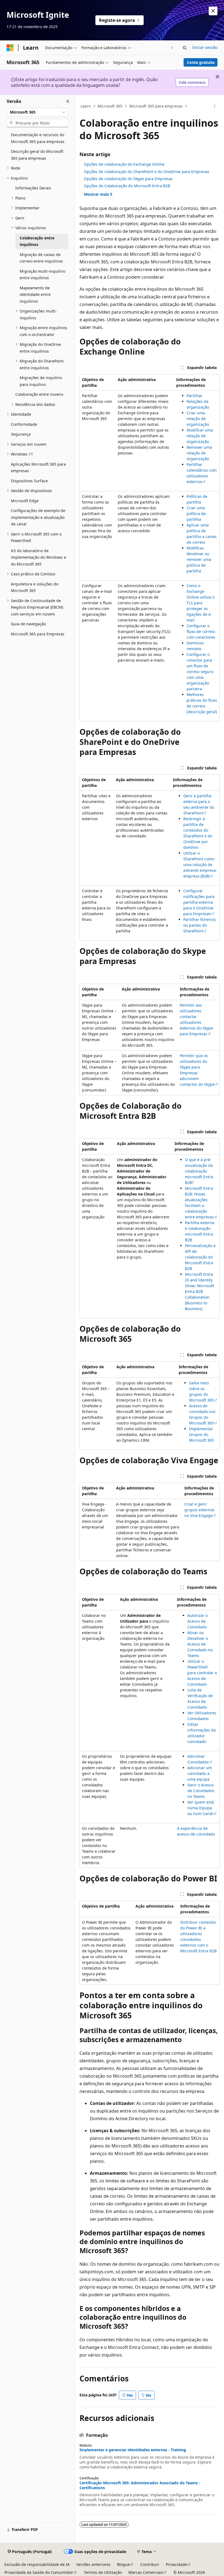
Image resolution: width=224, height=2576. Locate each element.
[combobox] (37, 112)
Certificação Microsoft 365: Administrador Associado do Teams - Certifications (140, 2485)
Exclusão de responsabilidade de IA (37, 2564)
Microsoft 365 (110, 106)
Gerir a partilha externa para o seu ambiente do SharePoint (199, 804)
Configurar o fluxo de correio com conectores (201, 631)
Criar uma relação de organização (198, 419)
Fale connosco (192, 82)
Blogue (123, 2564)
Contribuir (150, 2564)
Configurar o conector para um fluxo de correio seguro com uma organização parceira (200, 672)
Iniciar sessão (205, 47)
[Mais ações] (215, 106)
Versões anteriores (93, 2564)
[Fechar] (68, 102)
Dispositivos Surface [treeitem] (29, 481)
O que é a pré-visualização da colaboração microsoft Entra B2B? (199, 1171)
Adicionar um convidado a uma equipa (200, 1773)
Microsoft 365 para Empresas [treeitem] (38, 634)
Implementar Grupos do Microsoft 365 (201, 1434)
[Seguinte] (172, 48)
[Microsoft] (10, 48)
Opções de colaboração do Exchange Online (124, 164)
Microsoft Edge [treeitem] (25, 501)
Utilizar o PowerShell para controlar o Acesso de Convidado (202, 1673)
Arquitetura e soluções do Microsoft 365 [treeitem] (35, 587)
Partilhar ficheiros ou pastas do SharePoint (200, 925)
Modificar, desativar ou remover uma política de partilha (199, 559)
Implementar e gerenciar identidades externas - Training (133, 2450)
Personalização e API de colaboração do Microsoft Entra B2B (200, 1257)
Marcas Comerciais (146, 2572)
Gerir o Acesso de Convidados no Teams (201, 1791)
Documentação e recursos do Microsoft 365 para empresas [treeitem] (38, 138)
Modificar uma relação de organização (200, 436)
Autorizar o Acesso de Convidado (198, 1621)
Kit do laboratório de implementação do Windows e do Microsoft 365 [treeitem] (39, 557)
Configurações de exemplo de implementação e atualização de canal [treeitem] (38, 517)
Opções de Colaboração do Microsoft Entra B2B (127, 186)
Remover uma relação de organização (199, 453)
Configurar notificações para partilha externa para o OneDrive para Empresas (199, 902)
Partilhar (194, 396)
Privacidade (176, 2564)
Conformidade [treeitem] (24, 424)
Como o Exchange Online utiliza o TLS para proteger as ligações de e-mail (201, 603)
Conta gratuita (201, 62)
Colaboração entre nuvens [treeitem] (39, 394)
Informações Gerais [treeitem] (33, 188)
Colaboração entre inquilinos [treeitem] (37, 241)
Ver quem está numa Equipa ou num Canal (201, 1808)
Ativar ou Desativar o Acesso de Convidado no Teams (200, 1644)
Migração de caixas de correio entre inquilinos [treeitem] (41, 258)
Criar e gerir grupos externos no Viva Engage (199, 1510)
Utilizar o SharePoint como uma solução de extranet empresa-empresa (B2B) (200, 865)
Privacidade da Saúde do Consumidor (39, 2572)
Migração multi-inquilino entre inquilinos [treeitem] (42, 275)
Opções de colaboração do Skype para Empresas (128, 179)
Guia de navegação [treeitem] (28, 624)
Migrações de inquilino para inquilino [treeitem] (41, 381)
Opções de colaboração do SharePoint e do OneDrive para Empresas (147, 172)
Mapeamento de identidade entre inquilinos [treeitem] (35, 295)
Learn (86, 106)
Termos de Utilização (103, 2572)
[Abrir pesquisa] (185, 48)
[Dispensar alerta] (213, 11)
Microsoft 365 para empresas (156, 106)
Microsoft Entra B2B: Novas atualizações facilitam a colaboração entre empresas (199, 1203)
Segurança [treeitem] (21, 434)
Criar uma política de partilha (196, 514)
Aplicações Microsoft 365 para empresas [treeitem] (38, 468)
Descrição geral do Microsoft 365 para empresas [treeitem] (37, 155)
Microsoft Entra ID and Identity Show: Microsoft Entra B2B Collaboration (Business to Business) (200, 1291)
